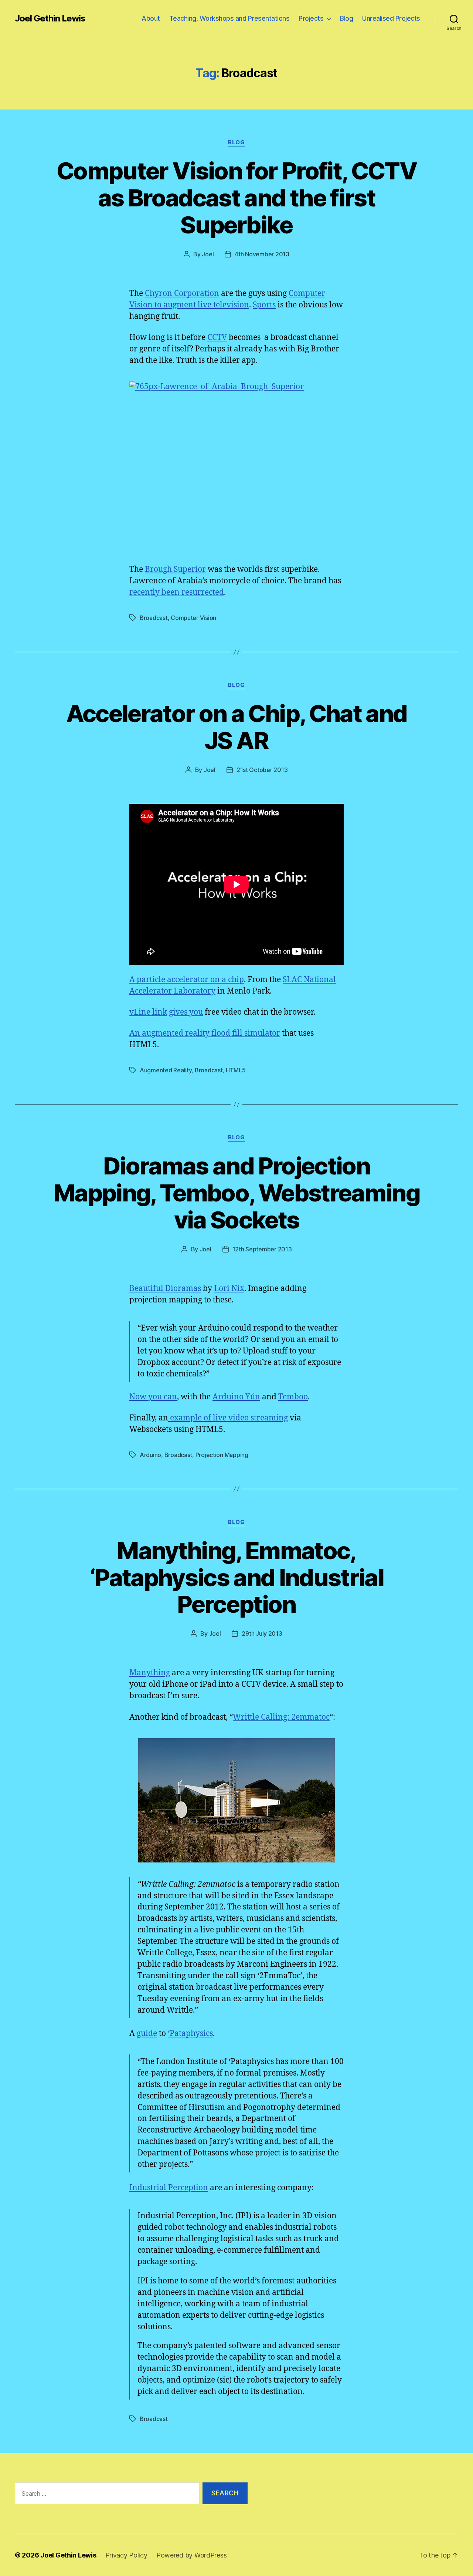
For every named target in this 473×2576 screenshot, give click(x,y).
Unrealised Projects (391, 18)
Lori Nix (229, 1289)
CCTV (217, 338)
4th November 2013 (262, 254)
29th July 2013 (262, 1633)
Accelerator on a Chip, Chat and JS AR (237, 727)
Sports (264, 305)
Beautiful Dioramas (165, 1289)
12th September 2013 (262, 1249)
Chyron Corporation (182, 294)
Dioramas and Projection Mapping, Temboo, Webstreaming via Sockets (236, 1193)
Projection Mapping (222, 1455)
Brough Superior (175, 569)
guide (147, 2034)
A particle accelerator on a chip (187, 980)
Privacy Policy (126, 2555)
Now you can (153, 1397)
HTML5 (236, 1070)
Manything (150, 1673)
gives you (186, 1012)
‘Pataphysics (190, 2034)
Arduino (150, 1455)
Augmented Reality (166, 1070)
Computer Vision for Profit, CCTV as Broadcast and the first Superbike (236, 198)
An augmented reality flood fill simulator (205, 1033)
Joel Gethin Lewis (50, 18)
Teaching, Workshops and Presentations (229, 18)
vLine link (148, 1012)
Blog (346, 18)
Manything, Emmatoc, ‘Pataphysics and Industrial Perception (236, 1577)
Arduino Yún (236, 1397)
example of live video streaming (228, 1418)
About (151, 18)
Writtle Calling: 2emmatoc (281, 1717)
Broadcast (154, 618)
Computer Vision (193, 618)
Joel (208, 254)
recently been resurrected (177, 592)
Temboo (293, 1397)
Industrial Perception (169, 2188)
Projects (311, 18)
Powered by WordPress (192, 2555)
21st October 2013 (262, 770)
